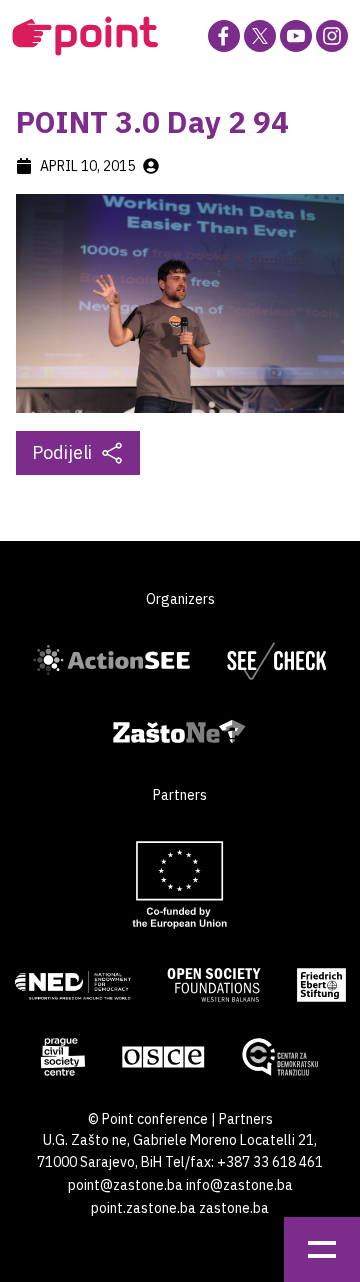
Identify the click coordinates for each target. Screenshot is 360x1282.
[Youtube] (296, 36)
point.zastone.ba (143, 1208)
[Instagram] (332, 36)
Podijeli (62, 452)
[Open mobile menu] (322, 1249)
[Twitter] (260, 36)
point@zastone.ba (125, 1185)
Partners (246, 1119)
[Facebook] (224, 36)
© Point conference (148, 1119)
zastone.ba (234, 1208)
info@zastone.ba (239, 1185)
